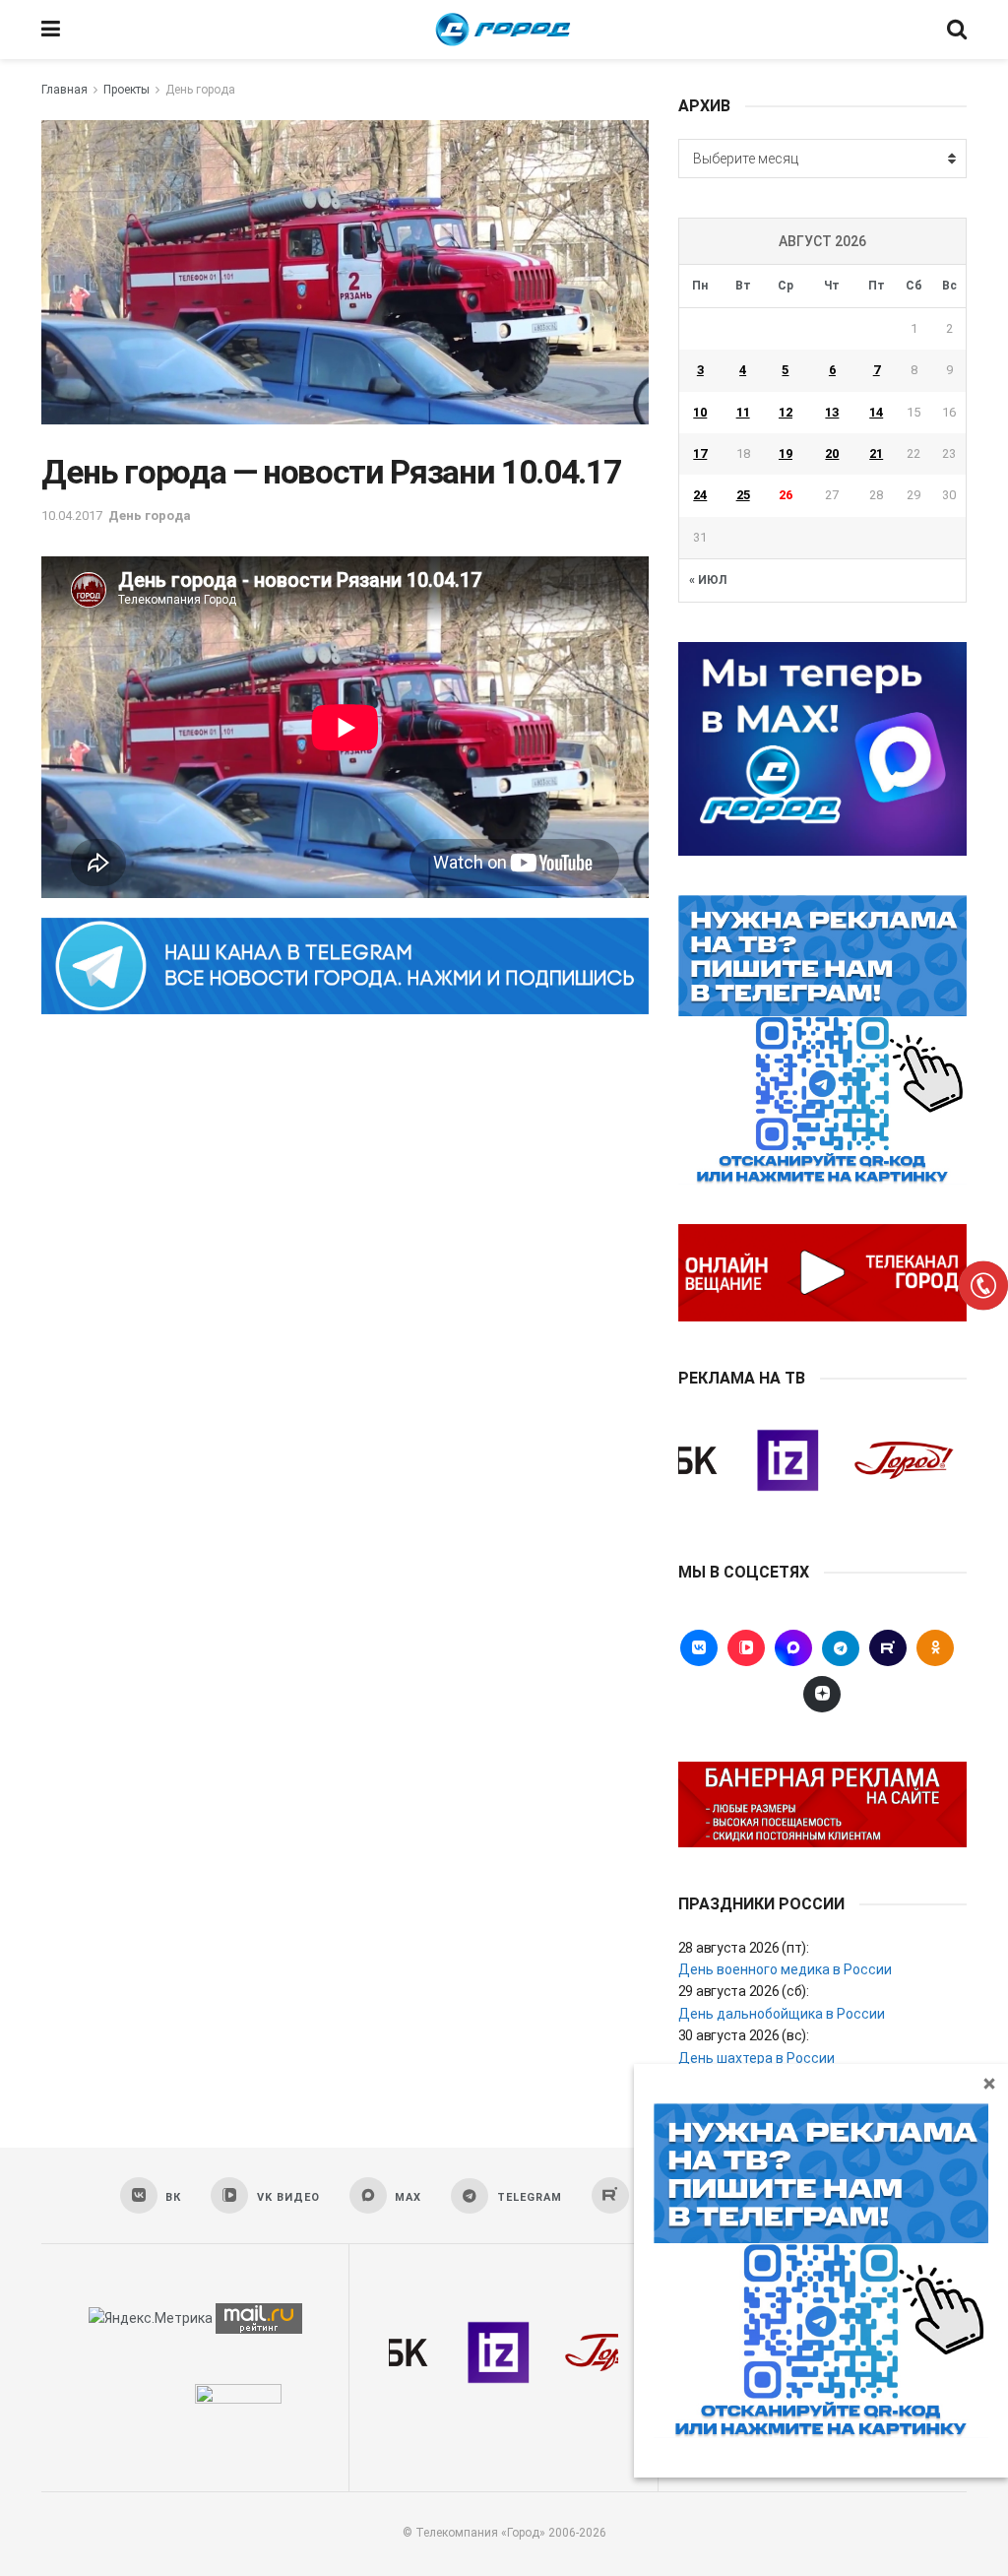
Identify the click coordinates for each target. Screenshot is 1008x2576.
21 (876, 453)
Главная (64, 90)
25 (743, 495)
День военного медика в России (785, 1969)
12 (786, 412)
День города (200, 90)
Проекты (126, 90)
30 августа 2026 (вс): (744, 2035)
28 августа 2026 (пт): (744, 1948)
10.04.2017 (72, 515)
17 (700, 453)
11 (743, 412)
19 (786, 453)
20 (832, 453)
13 (832, 412)
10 (700, 412)
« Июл (708, 580)
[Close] (989, 2083)
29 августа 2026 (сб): (744, 1991)
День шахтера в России (756, 2058)
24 (700, 495)
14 (876, 412)
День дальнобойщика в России (782, 2014)
